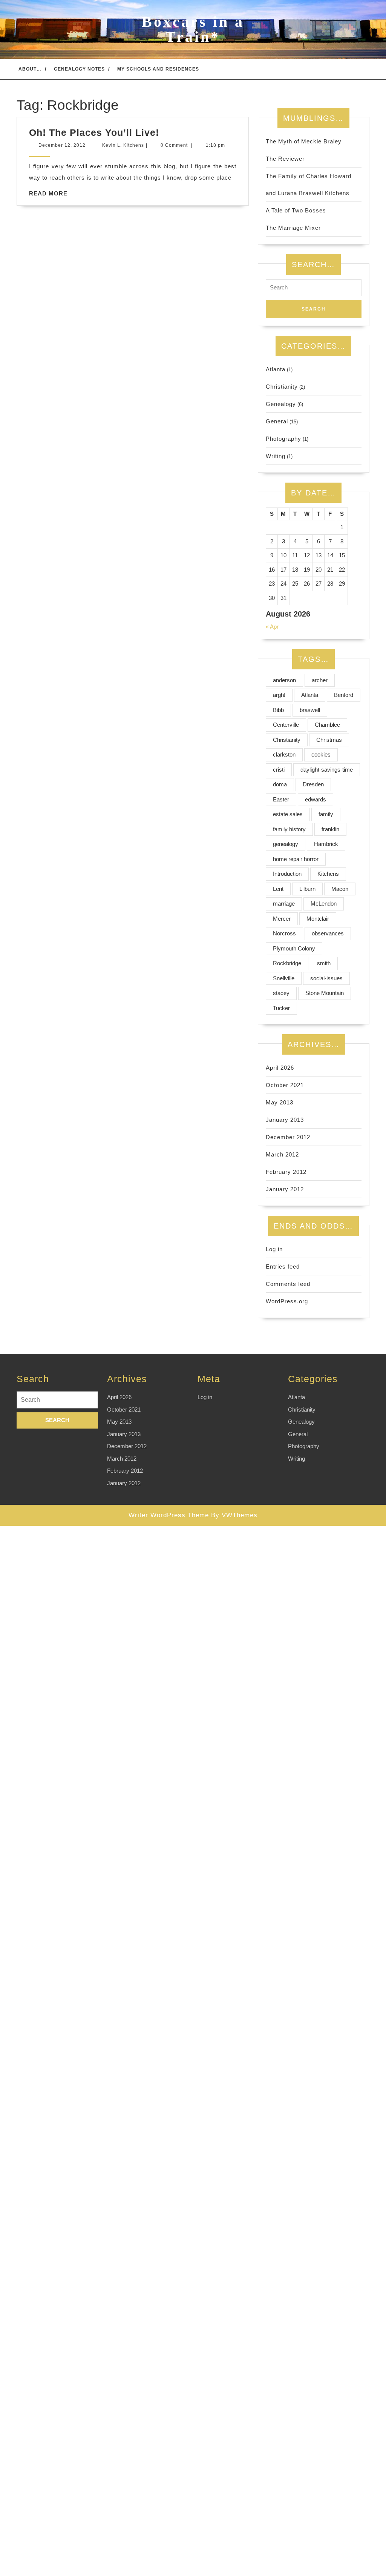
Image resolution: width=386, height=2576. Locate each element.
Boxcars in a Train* (193, 29)
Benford (344, 695)
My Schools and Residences (158, 69)
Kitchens (328, 874)
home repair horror (296, 859)
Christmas (329, 740)
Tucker (281, 1008)
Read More (48, 193)
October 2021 (285, 1085)
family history (289, 829)
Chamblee (327, 725)
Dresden (313, 784)
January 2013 (285, 1120)
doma (280, 784)
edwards (316, 799)
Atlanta (276, 369)
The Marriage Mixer (293, 228)
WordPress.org (287, 1301)
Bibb (278, 710)
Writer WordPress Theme (169, 1515)
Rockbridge (287, 963)
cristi (279, 770)
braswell (310, 710)
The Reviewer (285, 159)
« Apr (272, 627)
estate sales (288, 814)
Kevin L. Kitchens (123, 145)
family (326, 814)
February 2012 (286, 1172)
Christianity (282, 387)
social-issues (326, 978)
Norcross (284, 933)
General (277, 421)
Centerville (286, 725)
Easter (281, 799)
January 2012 (285, 1189)
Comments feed (288, 1284)
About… (30, 69)
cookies (321, 754)
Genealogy (281, 404)
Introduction (287, 874)
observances (328, 933)
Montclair (318, 919)
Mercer (282, 919)
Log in (274, 1249)
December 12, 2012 (62, 145)
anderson (284, 680)
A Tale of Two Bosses (296, 210)
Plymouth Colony (294, 948)
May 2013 (280, 1102)
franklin (330, 829)
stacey (281, 993)
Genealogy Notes (79, 69)
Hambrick (326, 844)
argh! (279, 695)
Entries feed (283, 1266)
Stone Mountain (325, 993)
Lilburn (307, 889)
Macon (340, 889)
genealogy (286, 844)
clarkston (284, 754)
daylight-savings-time (327, 770)
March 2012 (282, 1154)
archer (320, 680)
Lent (278, 889)
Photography (283, 439)
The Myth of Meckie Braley (304, 141)
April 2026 (280, 1068)
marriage (284, 904)
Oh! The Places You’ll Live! (94, 132)
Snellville (284, 978)
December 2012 (288, 1137)
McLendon (324, 904)
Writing (276, 456)
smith (324, 963)
